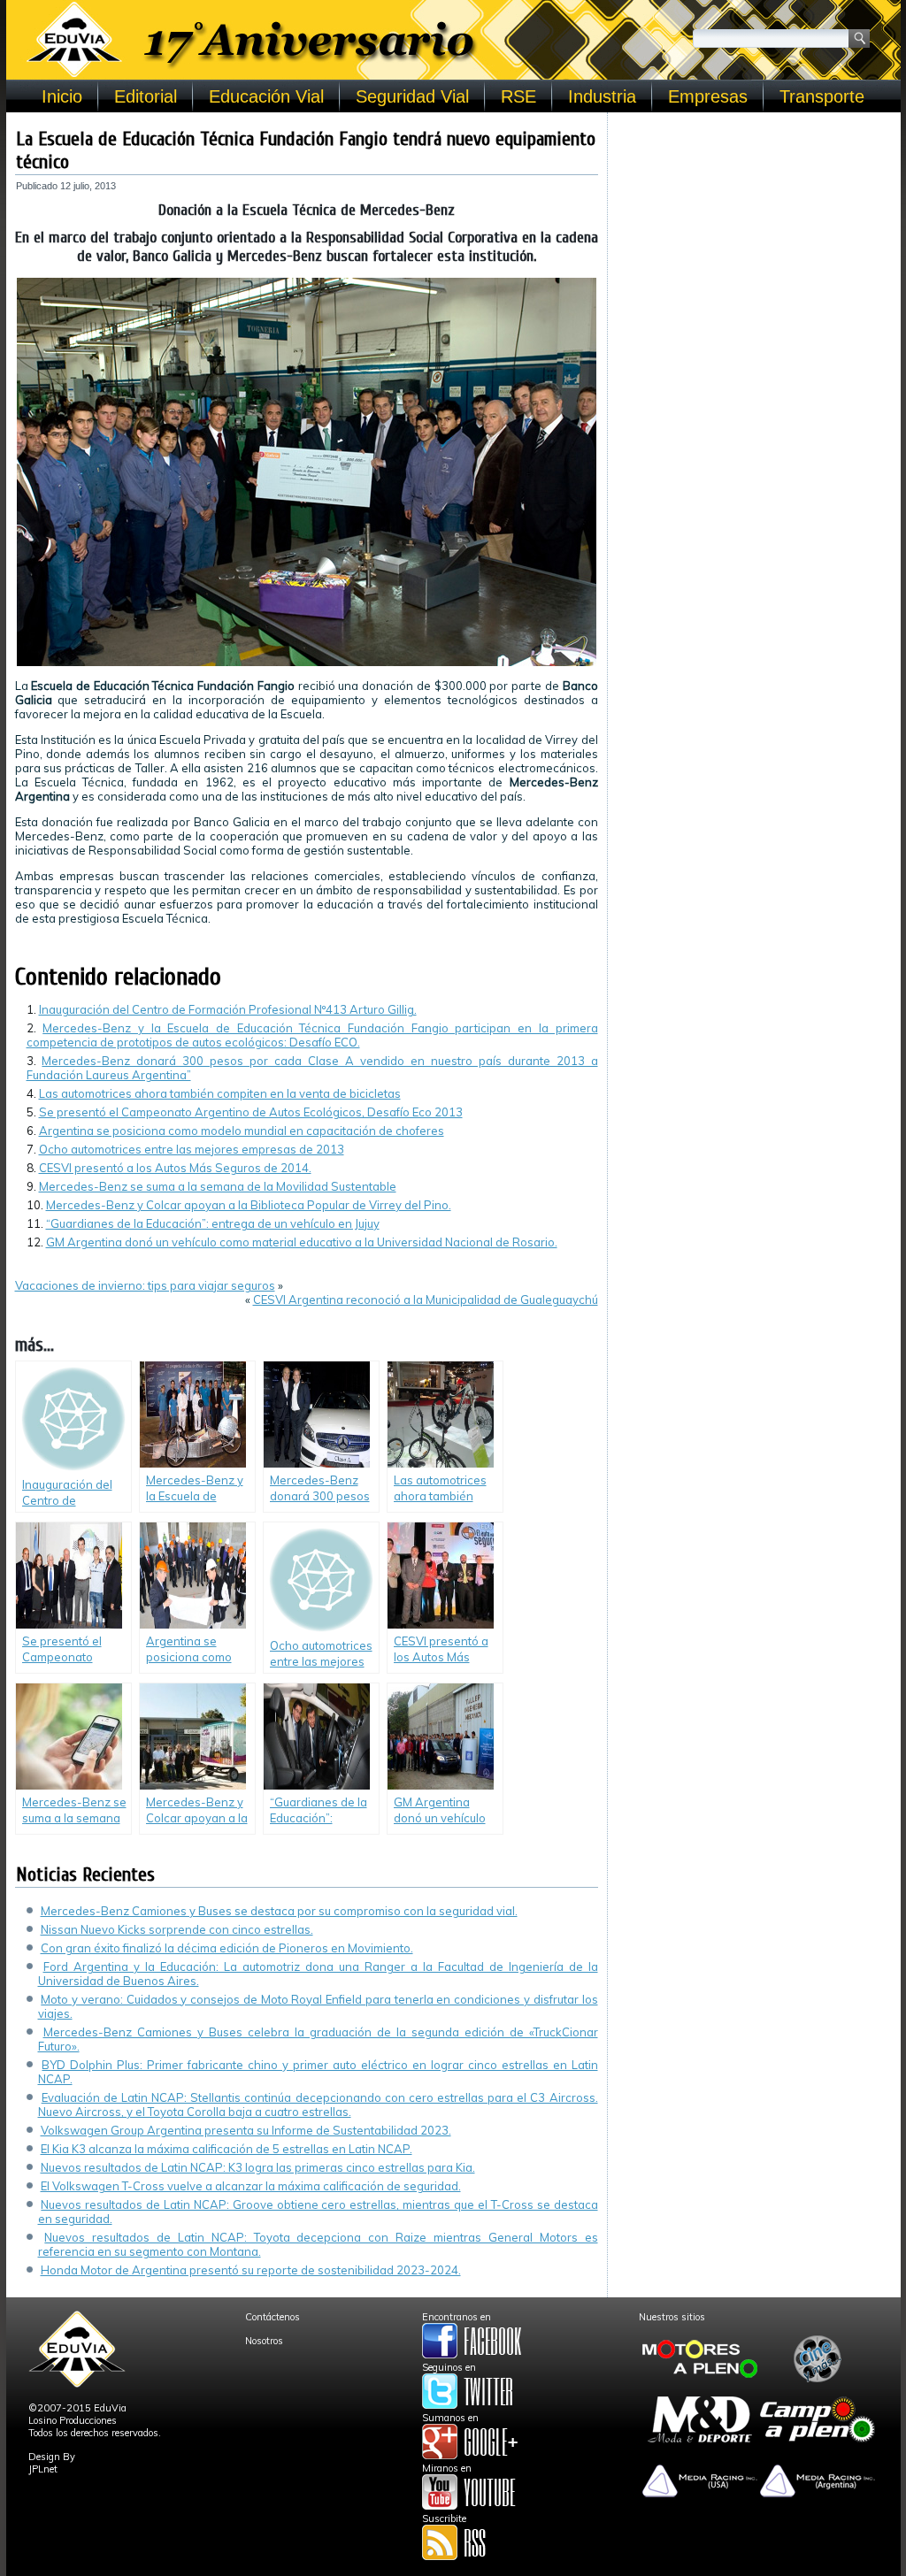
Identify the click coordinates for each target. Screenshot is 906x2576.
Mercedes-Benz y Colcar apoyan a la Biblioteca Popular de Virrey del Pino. (249, 1205)
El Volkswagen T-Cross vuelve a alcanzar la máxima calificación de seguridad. (251, 2186)
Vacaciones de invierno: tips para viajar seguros (145, 1285)
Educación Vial (266, 96)
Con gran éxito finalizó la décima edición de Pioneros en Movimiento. (227, 1948)
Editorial (146, 96)
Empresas (708, 96)
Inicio (62, 96)
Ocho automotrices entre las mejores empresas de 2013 (192, 1149)
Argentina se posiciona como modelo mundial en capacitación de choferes (242, 1131)
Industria (602, 96)
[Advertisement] (754, 232)
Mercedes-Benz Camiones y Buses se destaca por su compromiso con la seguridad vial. (279, 1911)
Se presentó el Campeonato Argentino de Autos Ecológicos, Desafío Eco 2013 (251, 1112)
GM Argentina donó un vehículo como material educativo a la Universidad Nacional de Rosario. (302, 1242)
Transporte (822, 96)
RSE (518, 96)
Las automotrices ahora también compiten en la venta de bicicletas (220, 1093)
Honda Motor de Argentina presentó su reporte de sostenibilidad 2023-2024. (251, 2270)
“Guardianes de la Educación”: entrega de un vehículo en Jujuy (213, 1223)
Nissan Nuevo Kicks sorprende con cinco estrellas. (177, 1929)
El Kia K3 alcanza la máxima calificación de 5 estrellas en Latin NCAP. (226, 2149)
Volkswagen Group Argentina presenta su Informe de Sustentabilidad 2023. (246, 2130)
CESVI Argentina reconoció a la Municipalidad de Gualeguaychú (426, 1299)
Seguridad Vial (412, 96)
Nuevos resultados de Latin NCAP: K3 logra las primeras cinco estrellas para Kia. (258, 2167)
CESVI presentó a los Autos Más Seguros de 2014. (175, 1168)
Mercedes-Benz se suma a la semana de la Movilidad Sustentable (218, 1186)
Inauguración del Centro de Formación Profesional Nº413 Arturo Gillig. (228, 1009)
